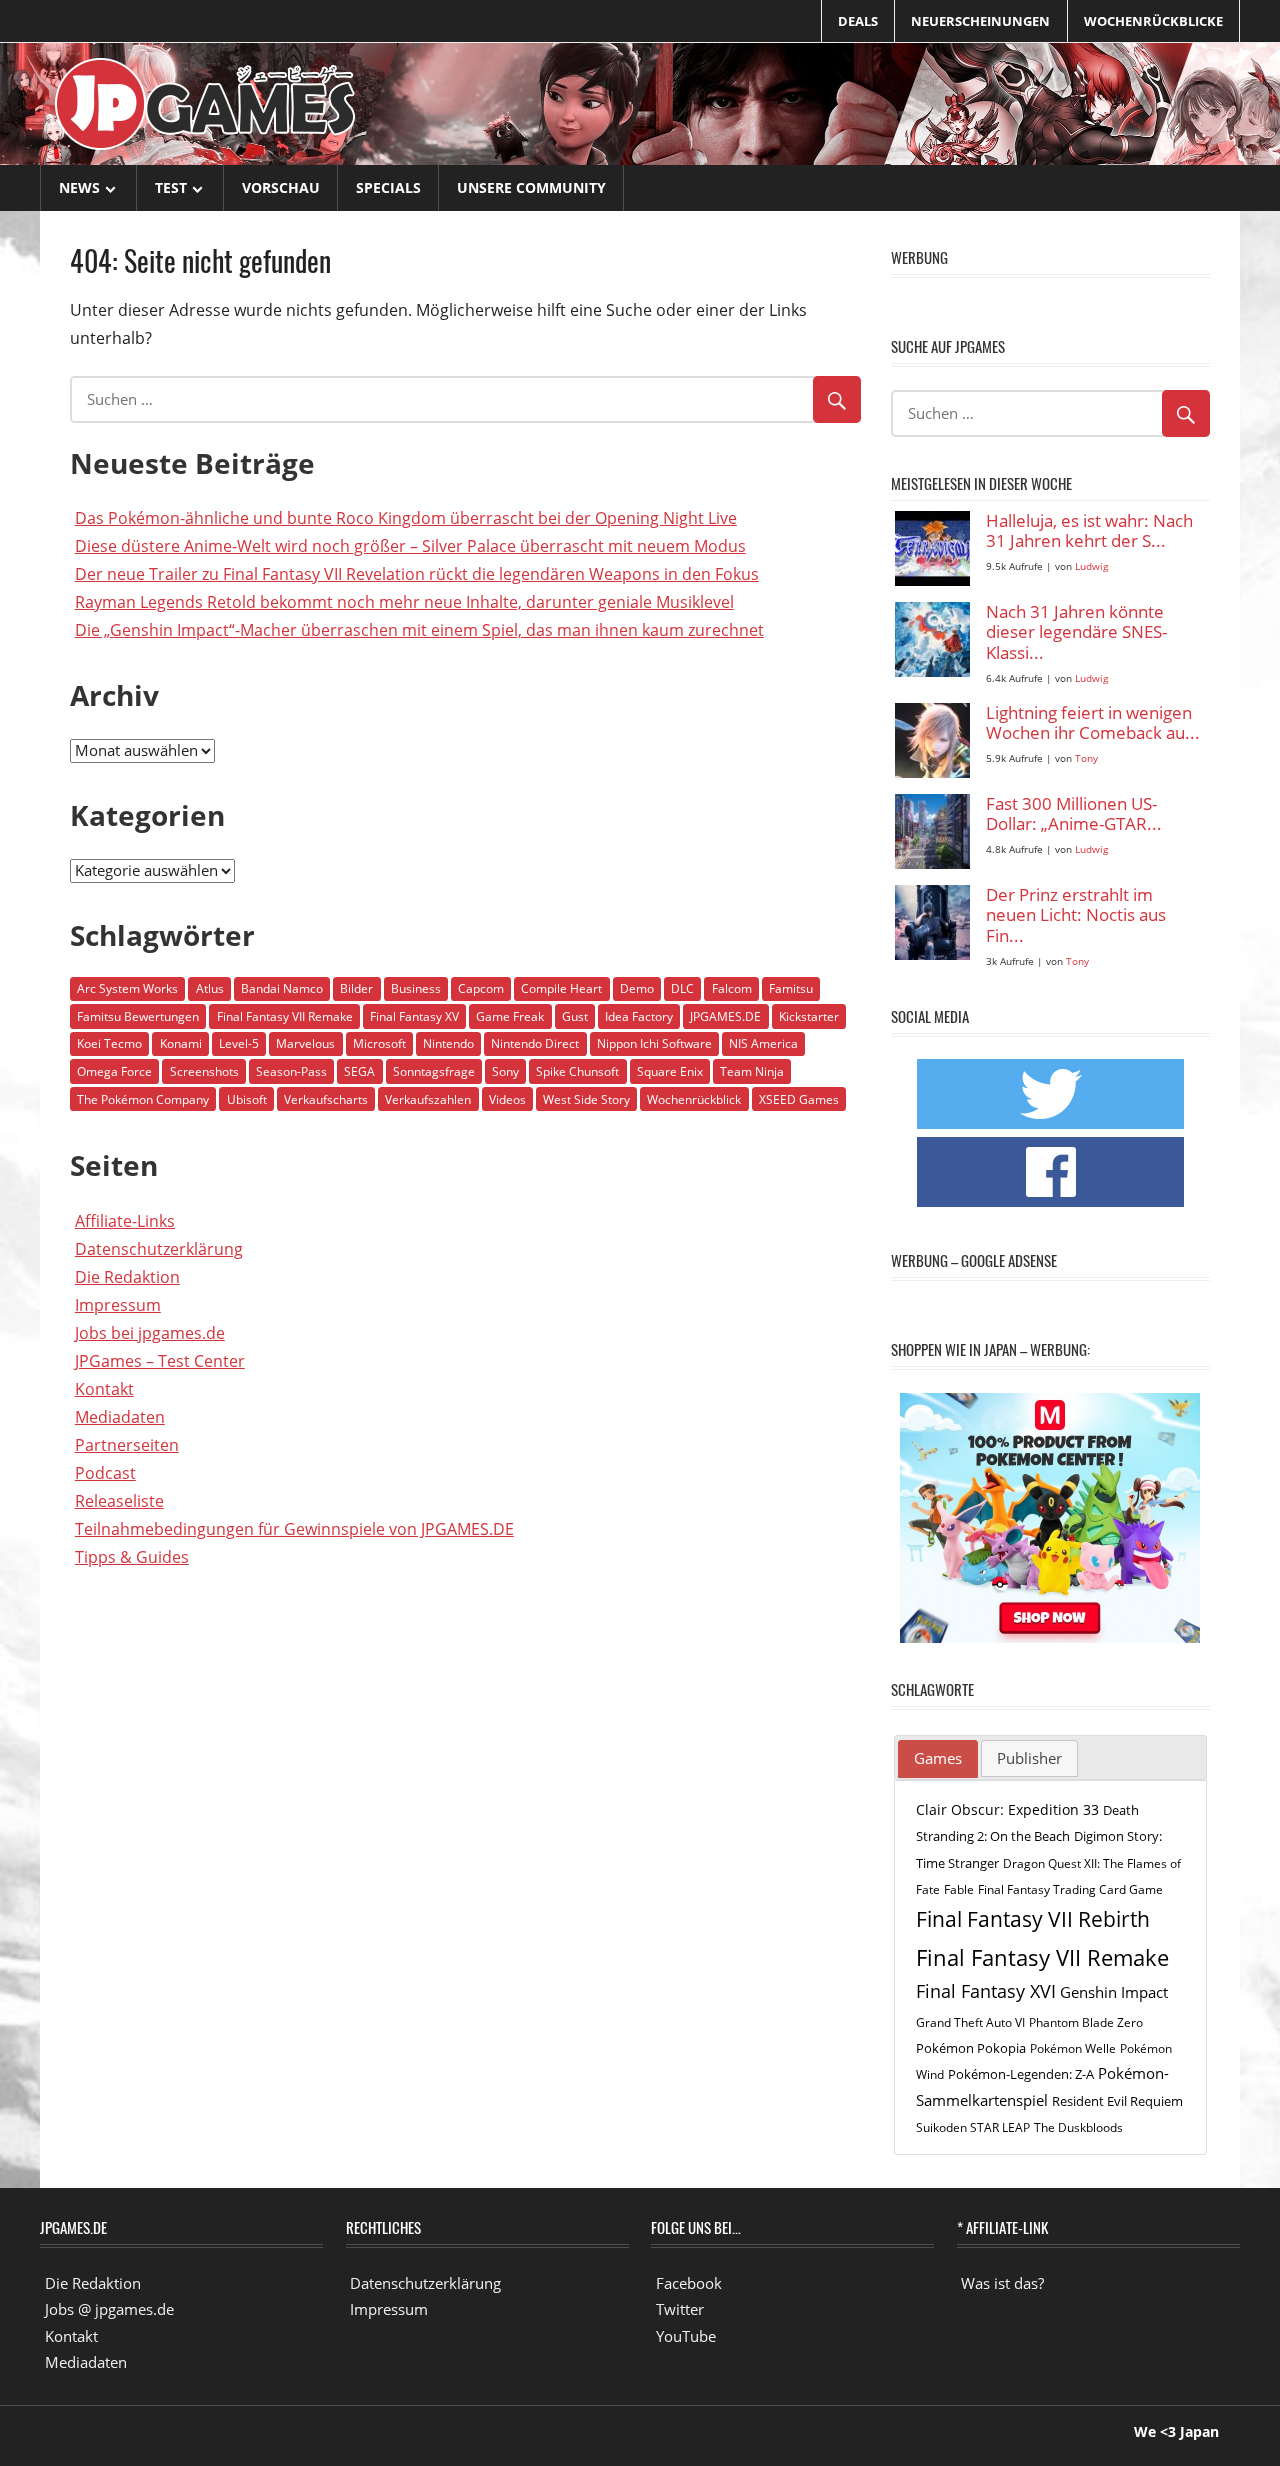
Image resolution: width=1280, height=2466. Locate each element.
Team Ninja (752, 1071)
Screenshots (204, 1071)
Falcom (732, 988)
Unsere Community (531, 187)
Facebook (689, 2283)
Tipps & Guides (132, 1557)
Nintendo (448, 1043)
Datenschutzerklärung (159, 1249)
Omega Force (114, 1071)
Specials (388, 187)
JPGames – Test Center (160, 1361)
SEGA (359, 1071)
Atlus (210, 988)
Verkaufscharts (326, 1099)
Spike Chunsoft (577, 1071)
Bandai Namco (282, 988)
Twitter (680, 2309)
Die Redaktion (127, 1277)
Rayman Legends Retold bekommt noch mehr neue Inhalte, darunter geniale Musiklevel (404, 602)
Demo (637, 988)
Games (938, 1758)
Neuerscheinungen (980, 21)
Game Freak (510, 1016)
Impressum (118, 1305)
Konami (181, 1043)
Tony (1086, 758)
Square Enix (670, 1071)
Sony (505, 1071)
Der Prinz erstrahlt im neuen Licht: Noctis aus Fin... (1076, 916)
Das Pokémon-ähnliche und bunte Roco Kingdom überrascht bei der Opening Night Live (406, 518)
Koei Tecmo (109, 1043)
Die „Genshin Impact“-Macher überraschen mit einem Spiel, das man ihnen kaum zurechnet (419, 630)
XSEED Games (799, 1099)
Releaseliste (119, 1501)
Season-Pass (291, 1071)
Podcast (105, 1473)
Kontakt (104, 1389)
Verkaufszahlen (428, 1099)
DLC (682, 988)
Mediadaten (120, 1417)
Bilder (356, 988)
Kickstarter (809, 1016)
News (79, 187)
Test (171, 187)
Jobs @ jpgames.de (109, 2309)
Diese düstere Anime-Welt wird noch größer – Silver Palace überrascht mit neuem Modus (410, 546)
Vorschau (281, 187)
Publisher (1029, 1758)
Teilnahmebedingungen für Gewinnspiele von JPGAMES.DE (294, 1529)
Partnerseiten (127, 1445)
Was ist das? (1002, 2283)
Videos (507, 1099)
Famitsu (791, 988)
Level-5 (239, 1043)
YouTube (686, 2336)
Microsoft (379, 1043)
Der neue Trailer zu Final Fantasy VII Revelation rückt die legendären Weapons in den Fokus (417, 574)
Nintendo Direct (535, 1043)
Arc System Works (127, 988)
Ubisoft (247, 1099)
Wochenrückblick (694, 1099)
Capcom (481, 988)
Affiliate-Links (125, 1221)
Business (416, 988)
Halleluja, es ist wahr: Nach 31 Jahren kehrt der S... (1089, 531)
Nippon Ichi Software (654, 1043)
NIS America (763, 1043)
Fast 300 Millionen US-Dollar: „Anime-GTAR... (1074, 814)
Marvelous (305, 1043)
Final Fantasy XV (414, 1016)
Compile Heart (561, 988)
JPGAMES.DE (725, 1016)
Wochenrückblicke (1153, 21)
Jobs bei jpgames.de (150, 1333)
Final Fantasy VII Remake (285, 1016)
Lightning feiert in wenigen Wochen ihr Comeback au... (1093, 723)
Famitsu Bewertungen (138, 1016)
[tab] (938, 1759)
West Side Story (586, 1099)
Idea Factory (639, 1016)
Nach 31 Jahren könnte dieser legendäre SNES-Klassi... (1076, 633)
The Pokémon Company (143, 1099)
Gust (575, 1016)
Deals (858, 21)
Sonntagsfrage (434, 1071)
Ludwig (1091, 566)
